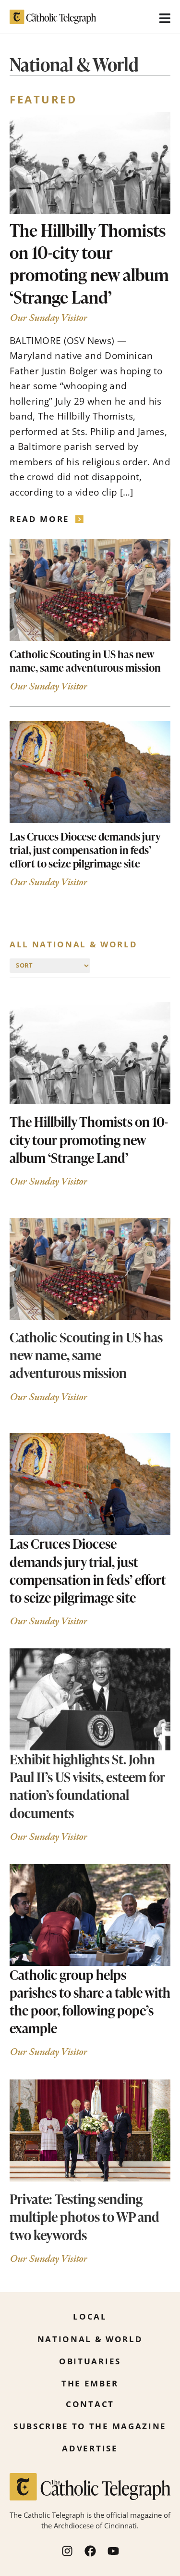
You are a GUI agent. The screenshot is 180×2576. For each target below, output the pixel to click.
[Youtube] (113, 2551)
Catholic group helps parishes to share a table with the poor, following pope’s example (90, 2001)
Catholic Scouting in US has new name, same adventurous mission (85, 661)
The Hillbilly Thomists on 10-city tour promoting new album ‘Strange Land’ (89, 263)
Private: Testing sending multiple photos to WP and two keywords (84, 2217)
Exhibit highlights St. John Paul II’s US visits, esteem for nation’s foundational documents (87, 1786)
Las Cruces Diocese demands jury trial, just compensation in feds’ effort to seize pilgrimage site (85, 850)
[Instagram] (67, 2551)
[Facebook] (90, 2551)
